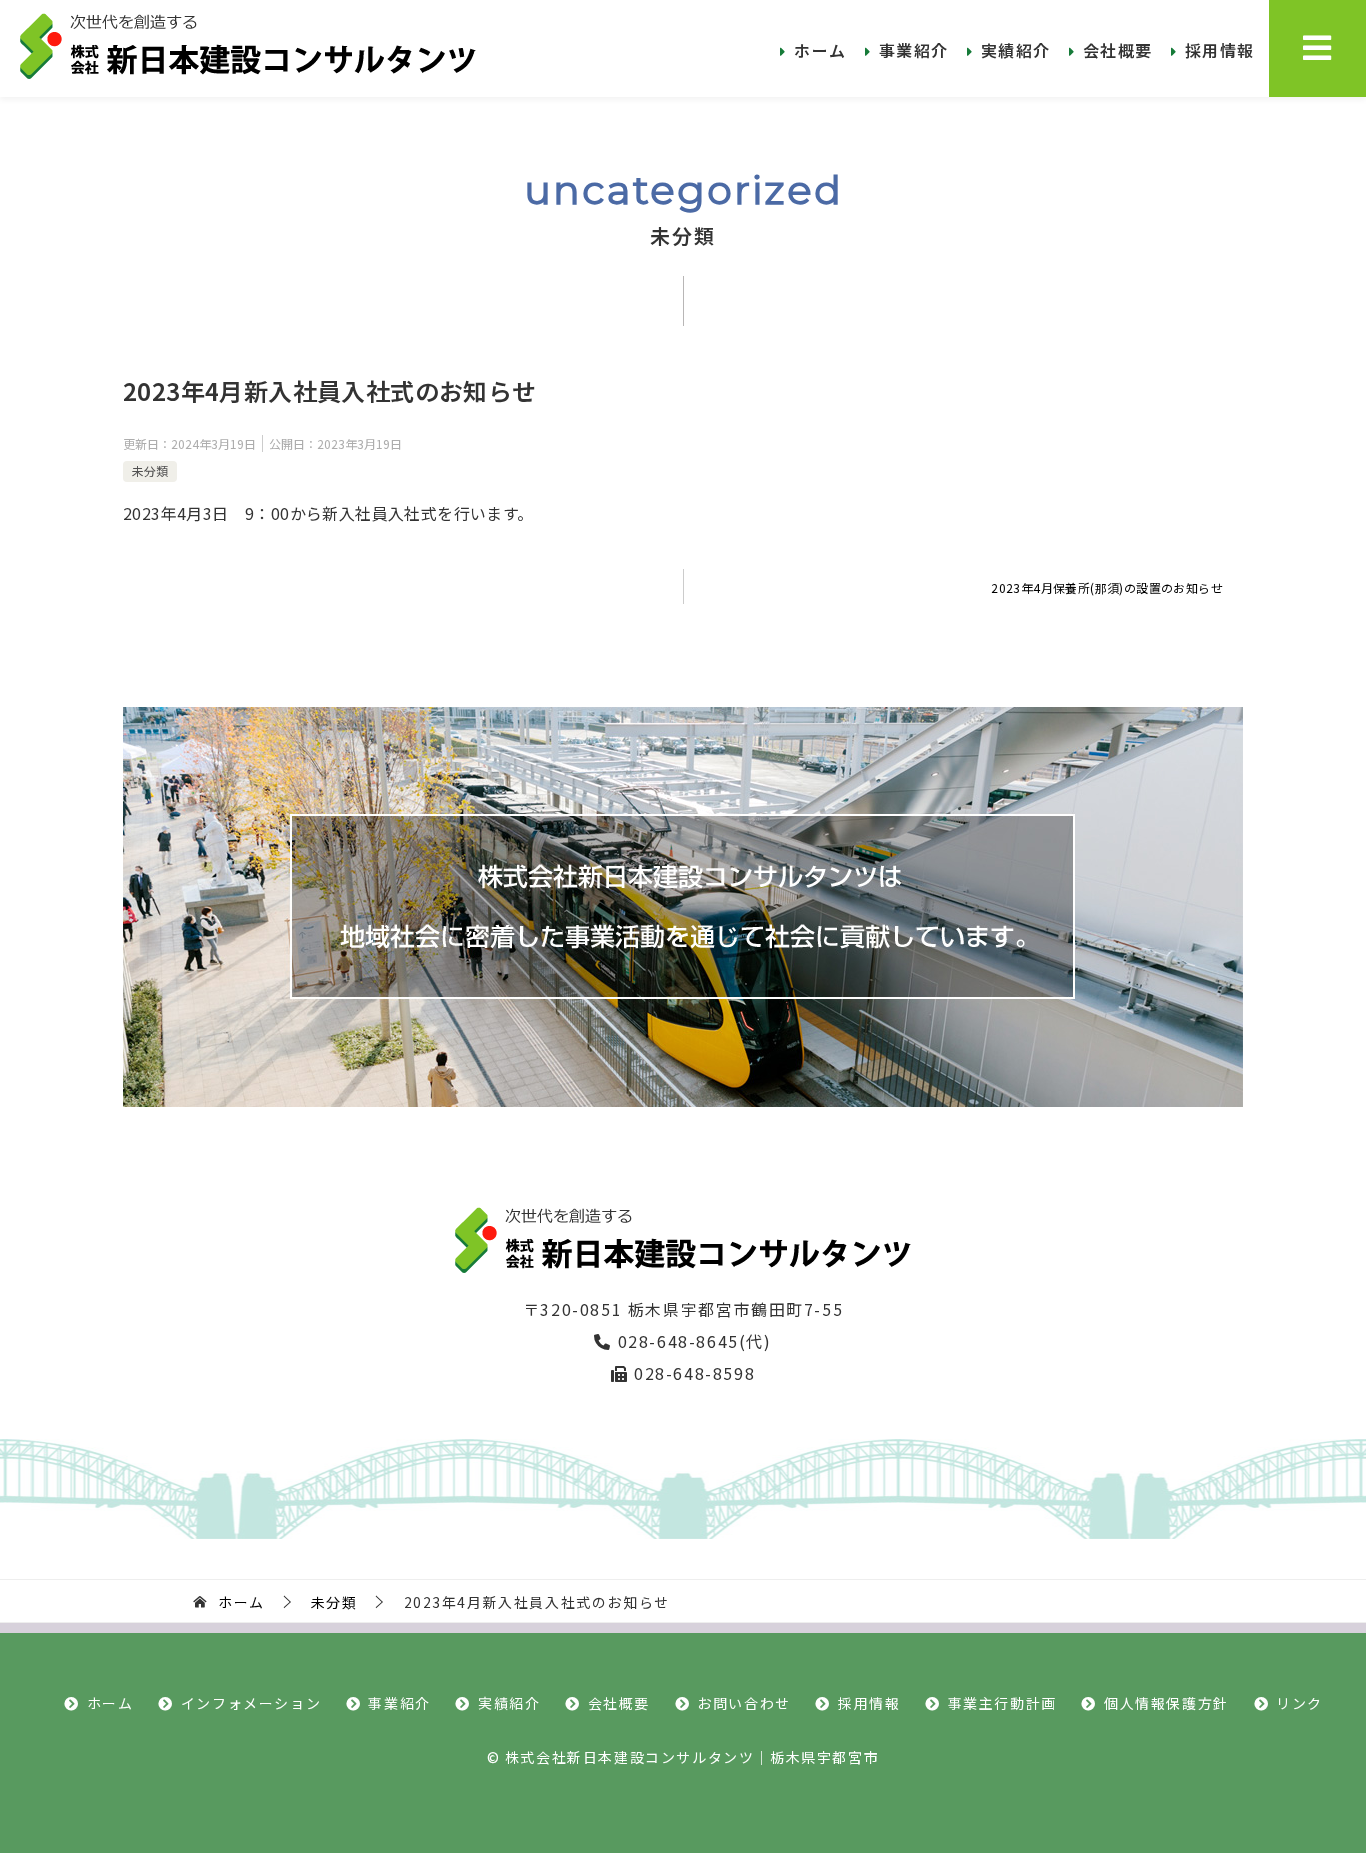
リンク (1299, 1703)
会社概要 (1118, 50)
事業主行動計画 (1002, 1703)
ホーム (820, 50)
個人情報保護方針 (1166, 1703)
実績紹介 (1016, 50)
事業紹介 (914, 50)
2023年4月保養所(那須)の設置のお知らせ (1107, 587)
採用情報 (1220, 50)
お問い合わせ (744, 1703)
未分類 (150, 470)
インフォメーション (251, 1703)
